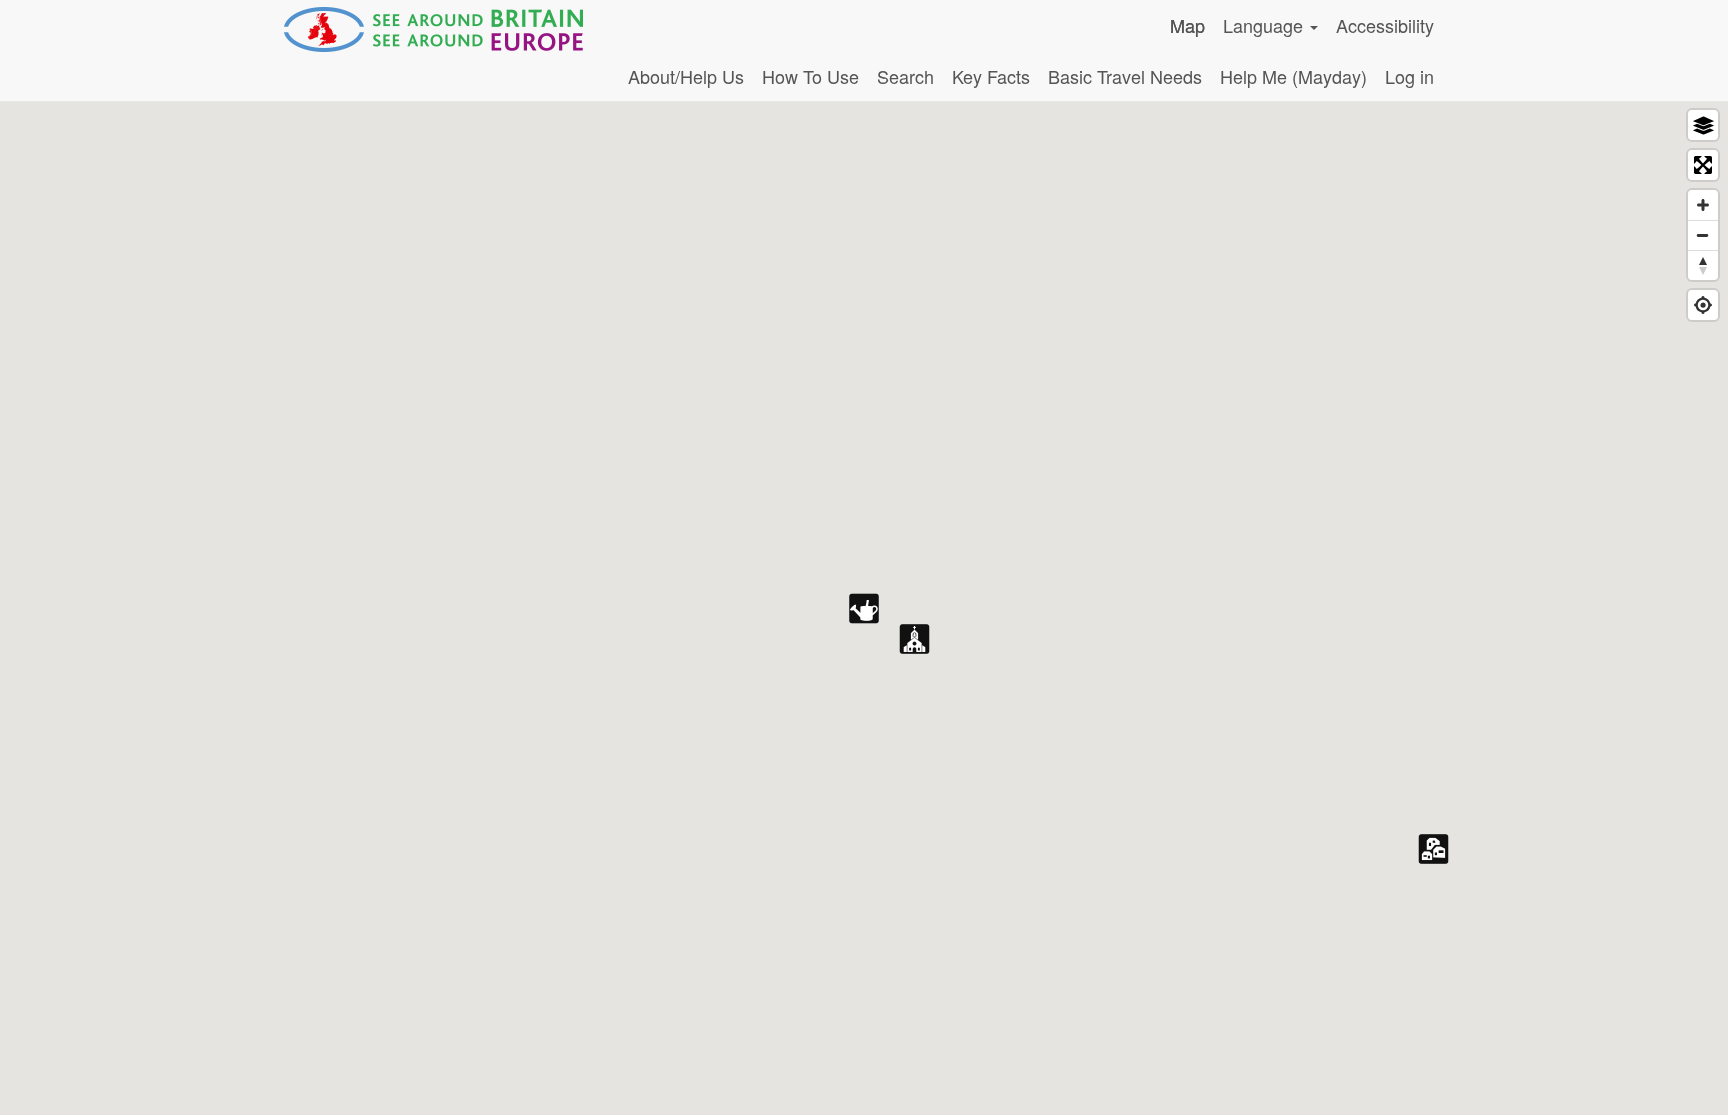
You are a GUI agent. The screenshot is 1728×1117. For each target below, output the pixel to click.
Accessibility (1385, 25)
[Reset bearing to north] (1703, 265)
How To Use (810, 76)
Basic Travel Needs (1125, 76)
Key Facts (991, 76)
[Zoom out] (1703, 235)
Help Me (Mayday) (1293, 76)
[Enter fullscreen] (1703, 165)
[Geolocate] (1703, 305)
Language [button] (1265, 25)
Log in (1409, 76)
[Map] (864, 608)
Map (1187, 25)
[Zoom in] (1703, 205)
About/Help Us (686, 76)
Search (905, 76)
